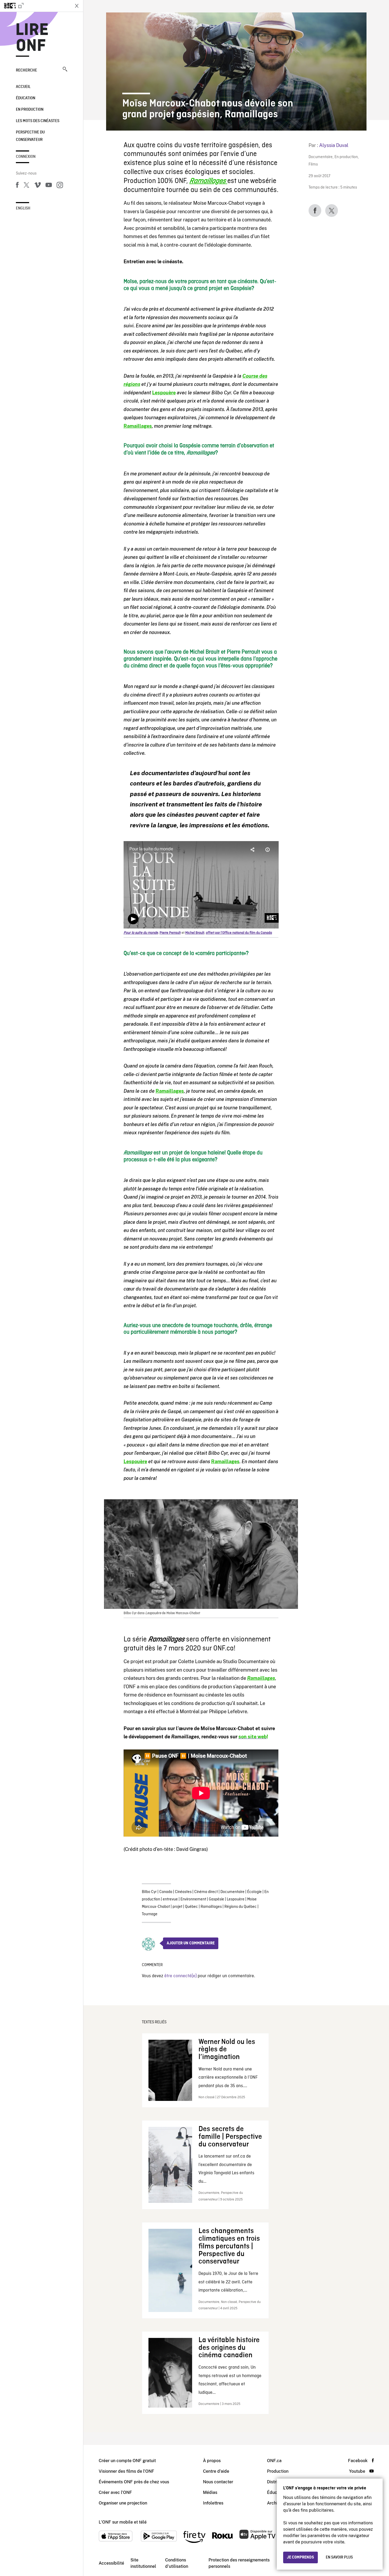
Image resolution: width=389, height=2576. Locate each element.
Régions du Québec (241, 1907)
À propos (212, 2461)
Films (313, 165)
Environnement (193, 1899)
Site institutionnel (143, 2563)
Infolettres (213, 2503)
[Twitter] (26, 186)
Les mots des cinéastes (38, 121)
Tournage (150, 1914)
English (23, 208)
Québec (191, 1907)
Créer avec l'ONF (115, 2492)
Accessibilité (111, 2563)
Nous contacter (218, 2482)
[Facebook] (17, 186)
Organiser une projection (123, 2503)
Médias (210, 2492)
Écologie (254, 1892)
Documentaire (321, 157)
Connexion (26, 157)
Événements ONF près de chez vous (134, 2482)
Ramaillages (211, 1907)
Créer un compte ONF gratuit (127, 2461)
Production (278, 2471)
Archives (275, 2503)
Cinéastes (183, 1892)
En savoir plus (339, 2557)
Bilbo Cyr (149, 1892)
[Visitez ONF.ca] (35, 6)
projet (177, 1907)
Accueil (23, 87)
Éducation (26, 98)
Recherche (26, 70)
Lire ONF (32, 38)
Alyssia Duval (334, 145)
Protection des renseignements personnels (239, 2563)
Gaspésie (216, 1899)
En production (30, 110)
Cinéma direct (206, 1892)
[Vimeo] (38, 186)
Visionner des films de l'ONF (126, 2471)
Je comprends (300, 2557)
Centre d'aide (216, 2471)
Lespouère (236, 1899)
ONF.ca (274, 2461)
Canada (166, 1892)
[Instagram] (60, 186)
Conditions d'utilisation (177, 2563)
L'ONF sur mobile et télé (123, 2522)
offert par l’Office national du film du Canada (239, 933)
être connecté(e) (180, 1976)
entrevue (170, 1899)
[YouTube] (49, 186)
